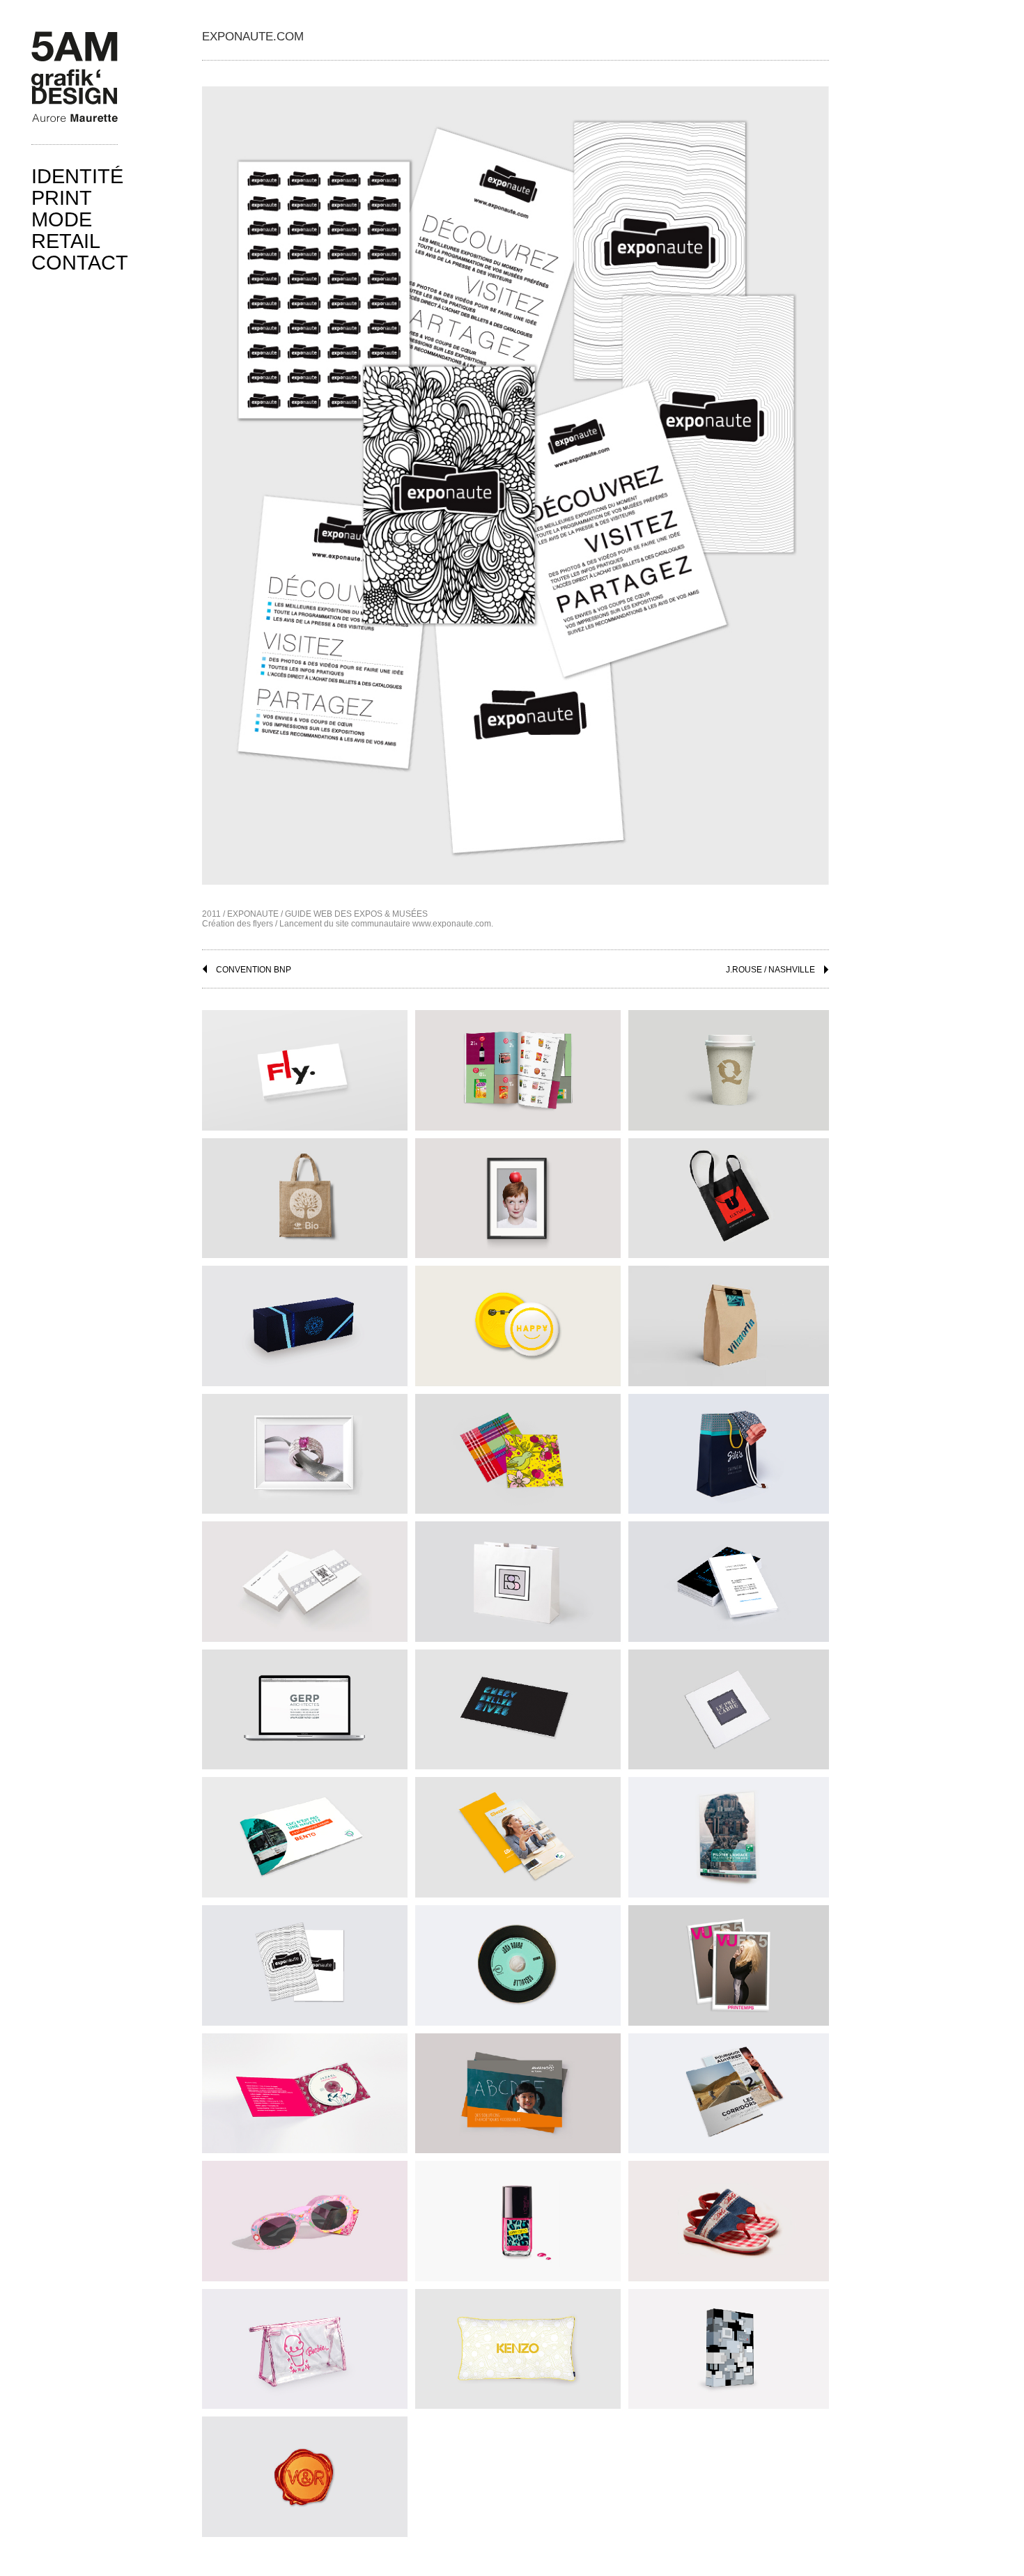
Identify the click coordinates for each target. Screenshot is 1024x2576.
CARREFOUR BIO (304, 1194)
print (62, 198)
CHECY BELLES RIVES (517, 1706)
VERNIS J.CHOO (517, 2217)
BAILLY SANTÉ (517, 1578)
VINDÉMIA (518, 1450)
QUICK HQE (731, 1067)
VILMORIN (730, 1322)
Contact (80, 263)
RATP (304, 1834)
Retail (66, 241)
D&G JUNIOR (730, 2217)
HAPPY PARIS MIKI (518, 1322)
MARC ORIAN (304, 1450)
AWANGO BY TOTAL (518, 2089)
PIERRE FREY (304, 1578)
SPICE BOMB (304, 2473)
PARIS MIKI (304, 1322)
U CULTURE (730, 1194)
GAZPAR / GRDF (518, 1834)
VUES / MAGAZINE (730, 1961)
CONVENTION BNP (254, 970)
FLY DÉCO (304, 1067)
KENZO (518, 2345)
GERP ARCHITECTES (304, 1706)
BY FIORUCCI (304, 2217)
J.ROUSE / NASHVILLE (770, 970)
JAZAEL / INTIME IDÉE (304, 2089)
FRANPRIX (517, 1067)
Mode (62, 219)
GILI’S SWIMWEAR (731, 1450)
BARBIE (304, 2345)
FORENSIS (730, 1578)
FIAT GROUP (517, 1194)
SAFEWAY (731, 2089)
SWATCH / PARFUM (730, 2345)
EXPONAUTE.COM (304, 1961)
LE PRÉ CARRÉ (731, 1706)
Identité (77, 176)
